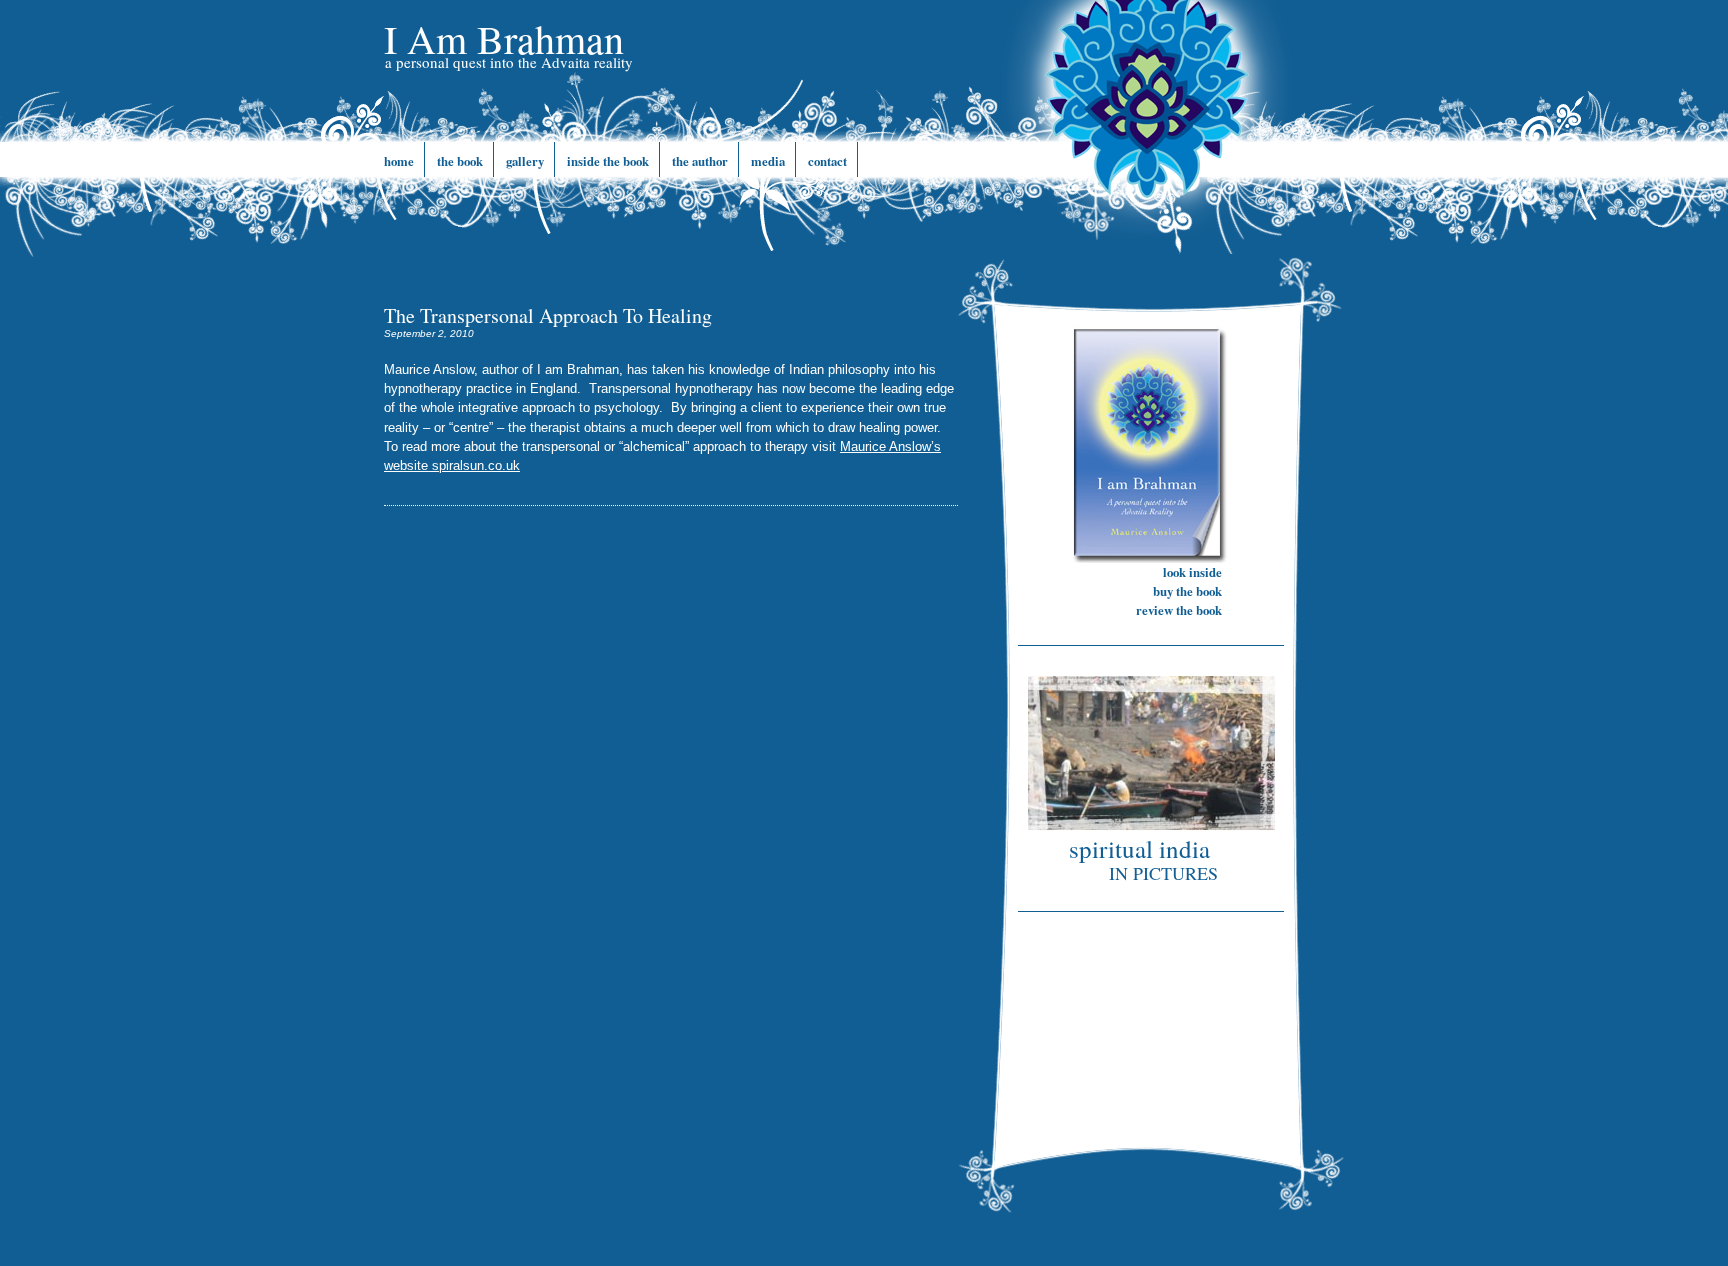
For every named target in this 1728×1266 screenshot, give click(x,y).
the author (700, 161)
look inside (1192, 572)
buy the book (1187, 591)
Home (399, 161)
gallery (525, 161)
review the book (1179, 610)
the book (460, 161)
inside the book (608, 161)
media (768, 161)
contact (827, 161)
